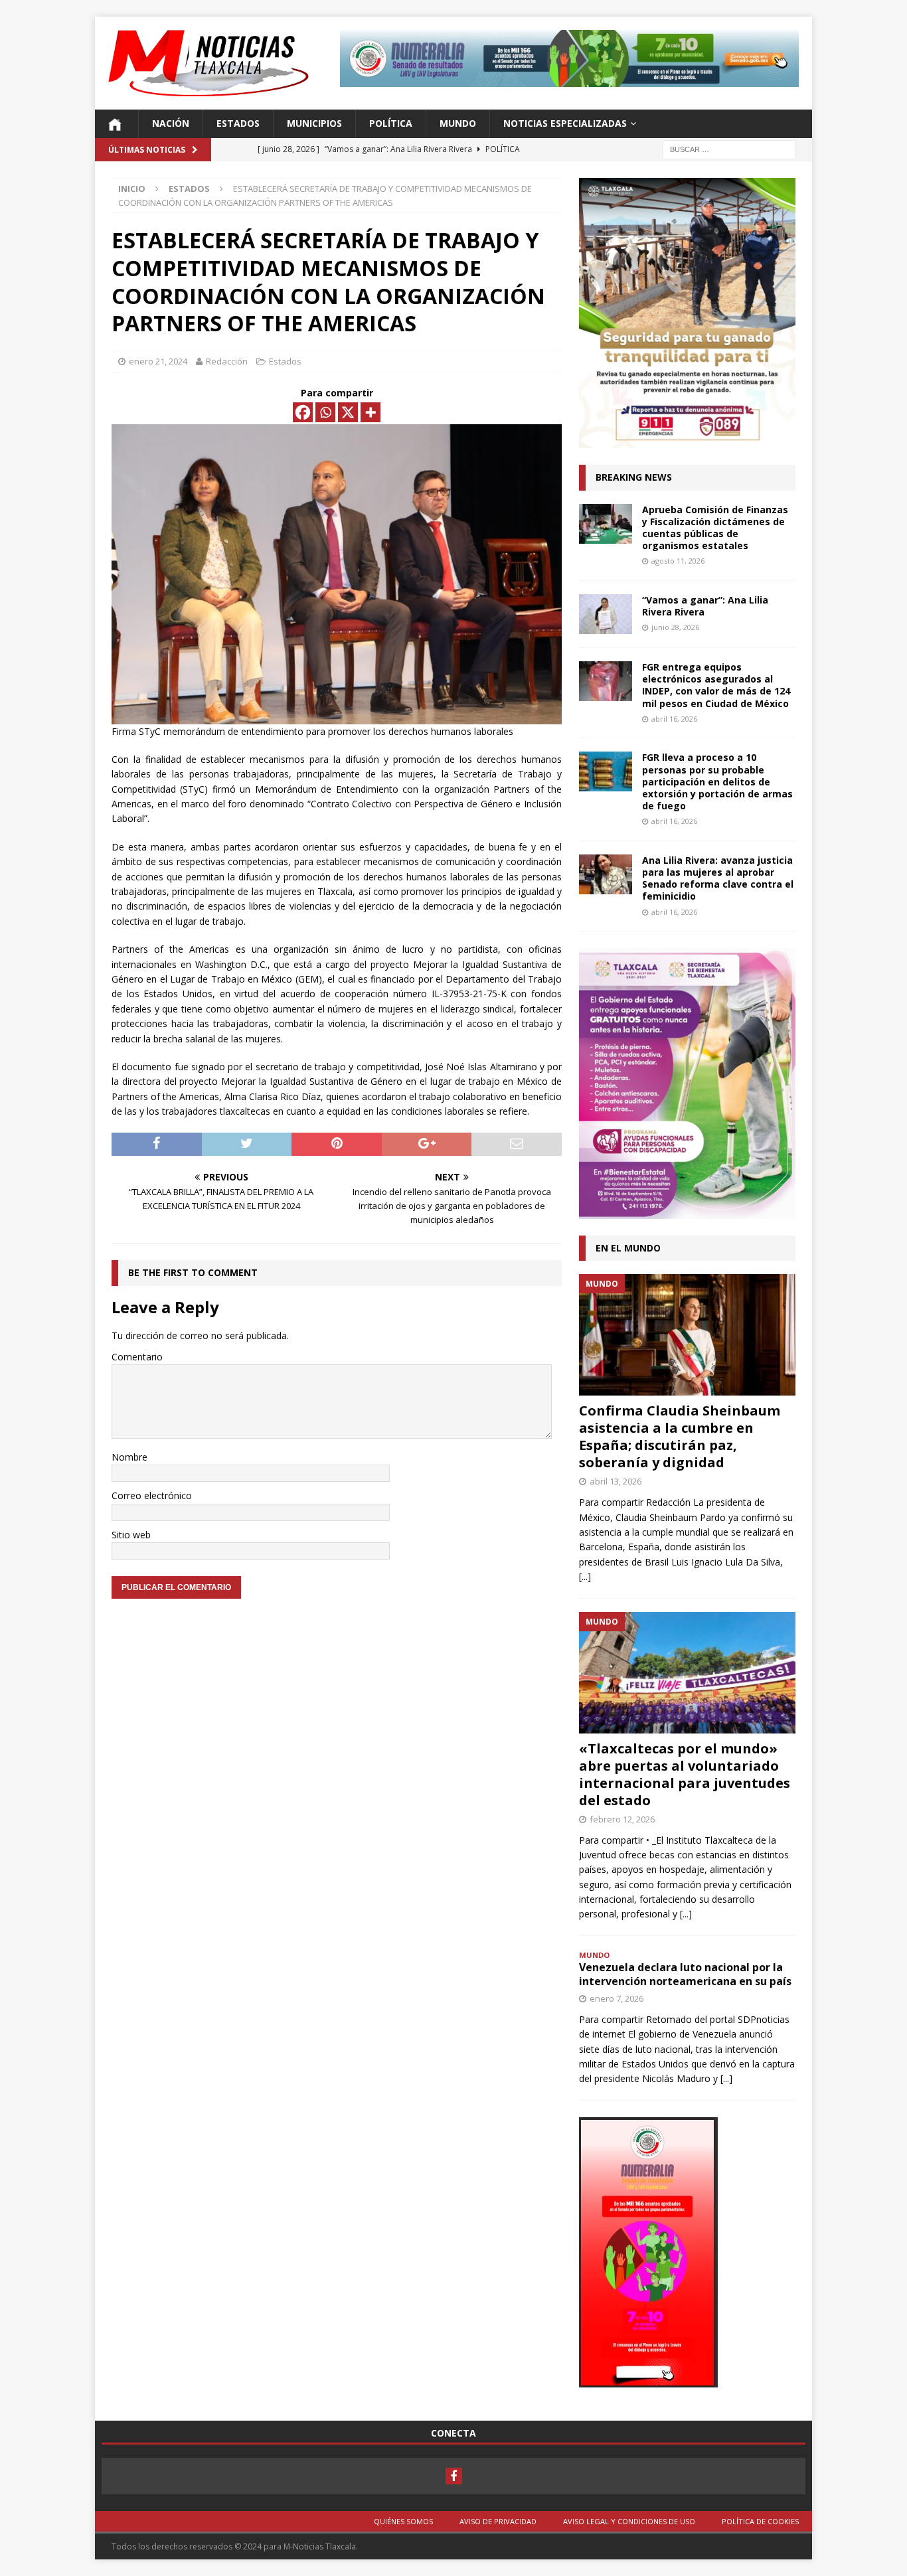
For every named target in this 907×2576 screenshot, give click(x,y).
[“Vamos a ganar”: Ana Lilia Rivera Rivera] (606, 614)
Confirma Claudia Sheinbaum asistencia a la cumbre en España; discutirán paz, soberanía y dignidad (680, 1436)
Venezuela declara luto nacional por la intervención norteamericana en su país (685, 1974)
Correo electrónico (152, 1495)
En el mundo (628, 1248)
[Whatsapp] (325, 412)
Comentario (137, 1357)
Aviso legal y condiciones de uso (629, 2521)
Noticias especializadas (565, 123)
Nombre (129, 1457)
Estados (238, 123)
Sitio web (131, 1535)
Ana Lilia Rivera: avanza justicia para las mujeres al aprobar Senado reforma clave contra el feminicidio (718, 878)
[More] (371, 412)
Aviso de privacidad (498, 2521)
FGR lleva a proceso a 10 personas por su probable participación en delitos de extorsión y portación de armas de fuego (717, 781)
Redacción (227, 361)
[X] (348, 412)
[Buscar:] (729, 148)
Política (391, 123)
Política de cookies (760, 2521)
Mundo (458, 123)
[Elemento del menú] (454, 2476)
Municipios (314, 123)
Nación (171, 123)
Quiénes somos (403, 2521)
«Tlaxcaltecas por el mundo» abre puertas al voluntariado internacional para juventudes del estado (685, 1774)
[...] (585, 1576)
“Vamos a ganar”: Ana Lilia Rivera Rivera (705, 606)
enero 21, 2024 (158, 361)
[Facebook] (303, 412)
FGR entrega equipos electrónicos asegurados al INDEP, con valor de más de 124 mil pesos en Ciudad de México (716, 685)
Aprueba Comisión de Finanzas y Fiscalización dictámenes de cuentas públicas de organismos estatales (715, 528)
